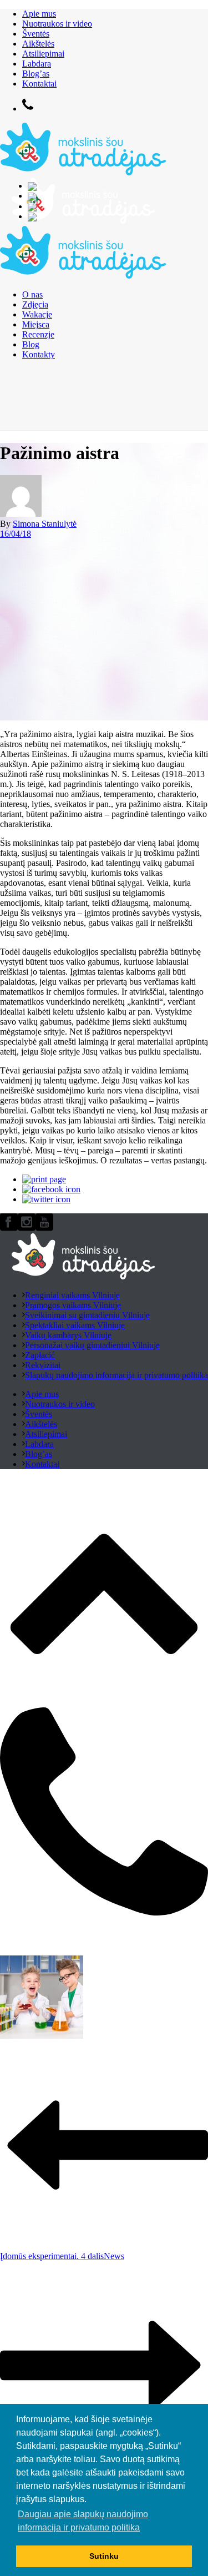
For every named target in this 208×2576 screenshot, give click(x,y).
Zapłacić (40, 1355)
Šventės (36, 34)
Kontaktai (39, 84)
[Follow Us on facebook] (9, 1228)
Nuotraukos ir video (57, 24)
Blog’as (36, 74)
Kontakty (39, 354)
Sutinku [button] (104, 2556)
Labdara (37, 64)
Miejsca (36, 324)
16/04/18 (16, 534)
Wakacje (37, 314)
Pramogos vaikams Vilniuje (73, 1305)
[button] (90, 2501)
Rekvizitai (43, 1365)
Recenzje (38, 334)
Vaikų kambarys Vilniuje (68, 1335)
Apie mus (39, 14)
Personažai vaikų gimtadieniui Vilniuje (92, 1345)
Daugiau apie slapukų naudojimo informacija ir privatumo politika (83, 2521)
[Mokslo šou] (83, 224)
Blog (31, 344)
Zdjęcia (35, 304)
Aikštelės (38, 44)
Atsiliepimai (43, 54)
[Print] (44, 1179)
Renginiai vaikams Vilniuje (72, 1295)
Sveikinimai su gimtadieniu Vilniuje (87, 1315)
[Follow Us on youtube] (44, 1228)
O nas (32, 294)
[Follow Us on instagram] (27, 1228)
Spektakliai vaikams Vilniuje (75, 1325)
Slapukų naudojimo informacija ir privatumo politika (116, 1375)
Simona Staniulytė (45, 524)
